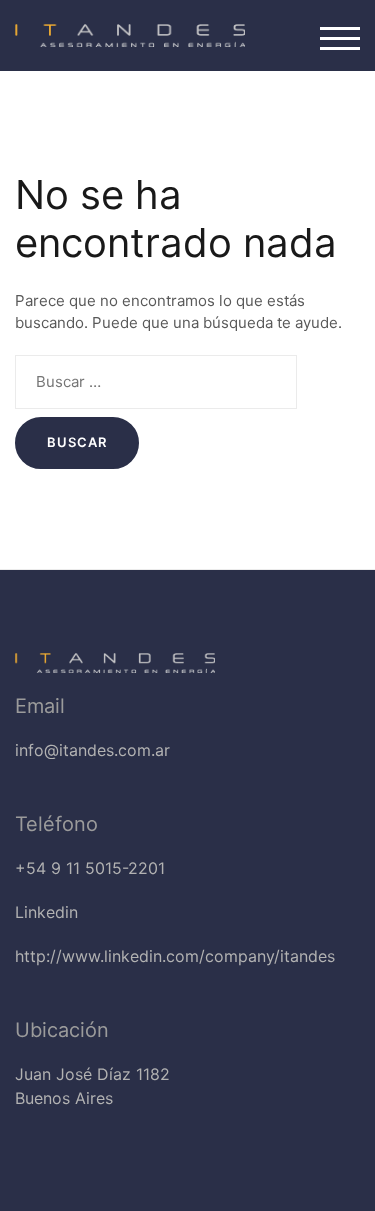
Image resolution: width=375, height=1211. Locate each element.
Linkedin (46, 912)
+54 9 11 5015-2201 (90, 868)
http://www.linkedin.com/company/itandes (175, 956)
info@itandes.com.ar (92, 750)
